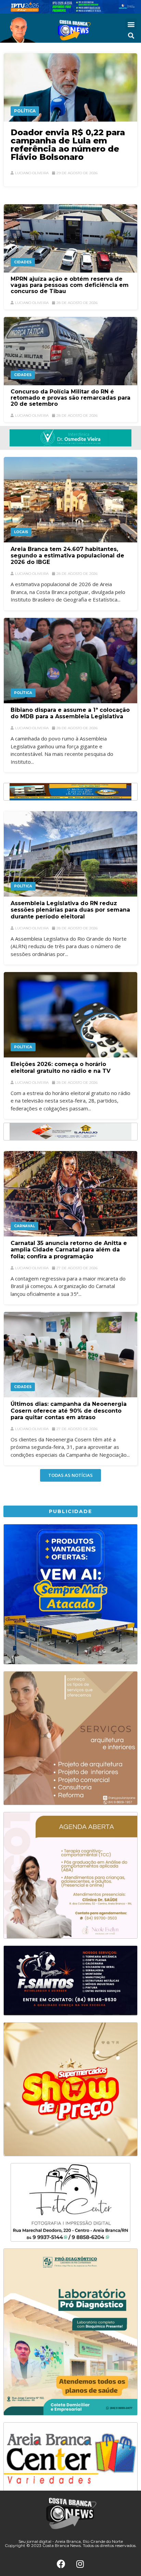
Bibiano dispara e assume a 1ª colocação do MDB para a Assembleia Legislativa (70, 713)
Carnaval (24, 1226)
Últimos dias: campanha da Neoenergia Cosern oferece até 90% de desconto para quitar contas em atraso (69, 1410)
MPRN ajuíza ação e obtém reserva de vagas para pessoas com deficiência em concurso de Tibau (70, 285)
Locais (21, 532)
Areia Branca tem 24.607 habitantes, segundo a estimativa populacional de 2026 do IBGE (67, 556)
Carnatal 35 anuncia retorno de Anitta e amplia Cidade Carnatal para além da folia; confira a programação (69, 1250)
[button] (131, 24)
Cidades (23, 262)
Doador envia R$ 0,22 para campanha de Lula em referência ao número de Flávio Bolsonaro (68, 145)
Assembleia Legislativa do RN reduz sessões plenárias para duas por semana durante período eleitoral (70, 910)
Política (25, 111)
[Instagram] (80, 2564)
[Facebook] (61, 2564)
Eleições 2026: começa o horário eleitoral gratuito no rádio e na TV (61, 1067)
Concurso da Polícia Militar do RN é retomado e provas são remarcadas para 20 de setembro (70, 398)
